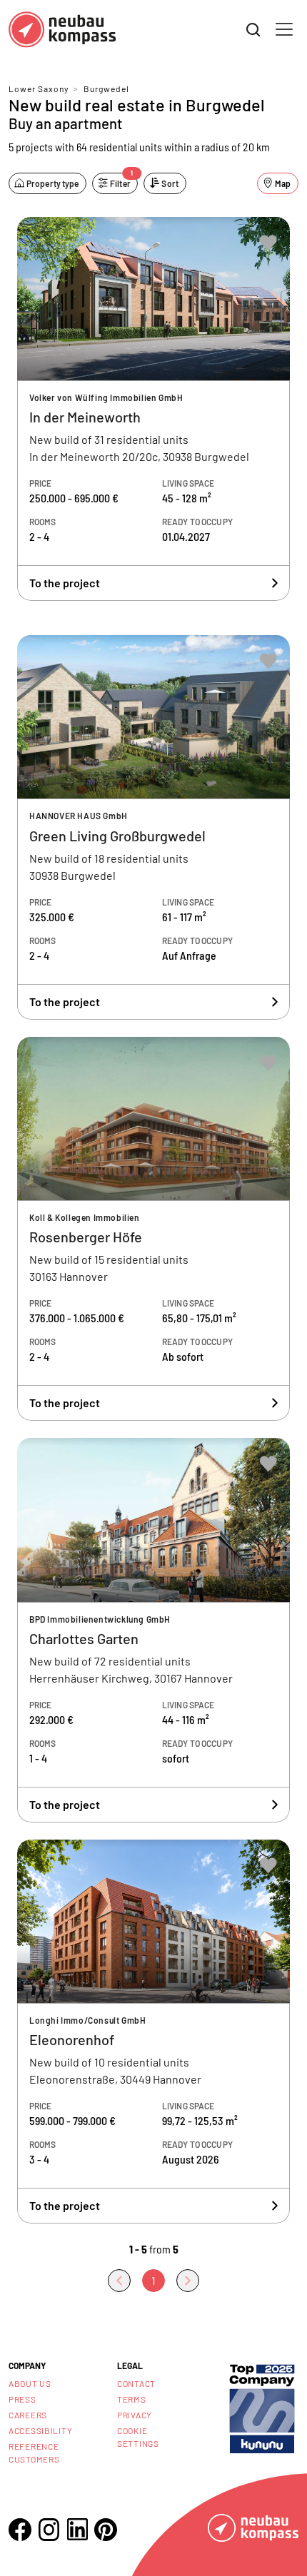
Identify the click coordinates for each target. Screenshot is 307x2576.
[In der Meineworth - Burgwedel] (153, 409)
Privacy (135, 2415)
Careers (28, 2415)
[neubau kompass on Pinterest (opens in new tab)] (106, 2530)
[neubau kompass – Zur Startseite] (62, 30)
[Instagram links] (49, 2530)
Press (22, 2399)
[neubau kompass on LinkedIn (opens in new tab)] (77, 2529)
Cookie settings (138, 2437)
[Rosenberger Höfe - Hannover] (153, 1229)
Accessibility (40, 2430)
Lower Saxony (39, 88)
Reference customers (34, 2453)
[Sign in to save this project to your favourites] (268, 243)
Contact (136, 2383)
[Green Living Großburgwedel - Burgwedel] (153, 827)
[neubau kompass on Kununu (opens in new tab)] (262, 2408)
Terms (132, 2399)
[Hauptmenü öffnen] (284, 29)
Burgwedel (106, 88)
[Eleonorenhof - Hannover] (153, 2032)
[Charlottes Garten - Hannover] (153, 1630)
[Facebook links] (20, 2530)
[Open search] (253, 30)
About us (30, 2383)
